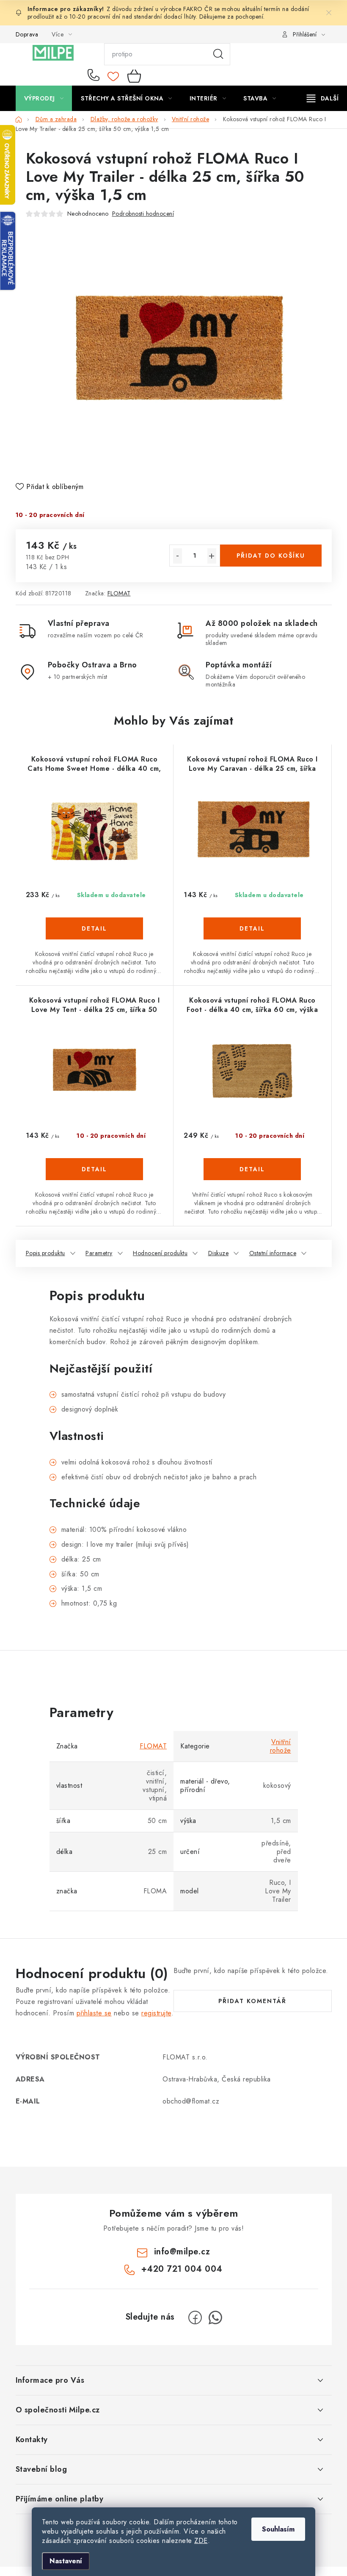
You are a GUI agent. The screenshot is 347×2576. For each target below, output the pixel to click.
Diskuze (219, 1253)
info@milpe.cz (182, 2252)
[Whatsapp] (215, 2318)
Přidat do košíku (271, 556)
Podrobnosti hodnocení (143, 214)
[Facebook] (195, 2318)
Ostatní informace (273, 1253)
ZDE (201, 2541)
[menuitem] (44, 98)
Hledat (218, 54)
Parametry (99, 1253)
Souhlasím (278, 2529)
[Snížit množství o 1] (178, 556)
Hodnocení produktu (160, 1253)
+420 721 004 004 (95, 76)
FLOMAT (119, 593)
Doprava (27, 34)
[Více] (323, 98)
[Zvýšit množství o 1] (212, 556)
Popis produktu (45, 1253)
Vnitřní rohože (281, 1746)
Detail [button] (94, 928)
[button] (95, 941)
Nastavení (66, 2561)
